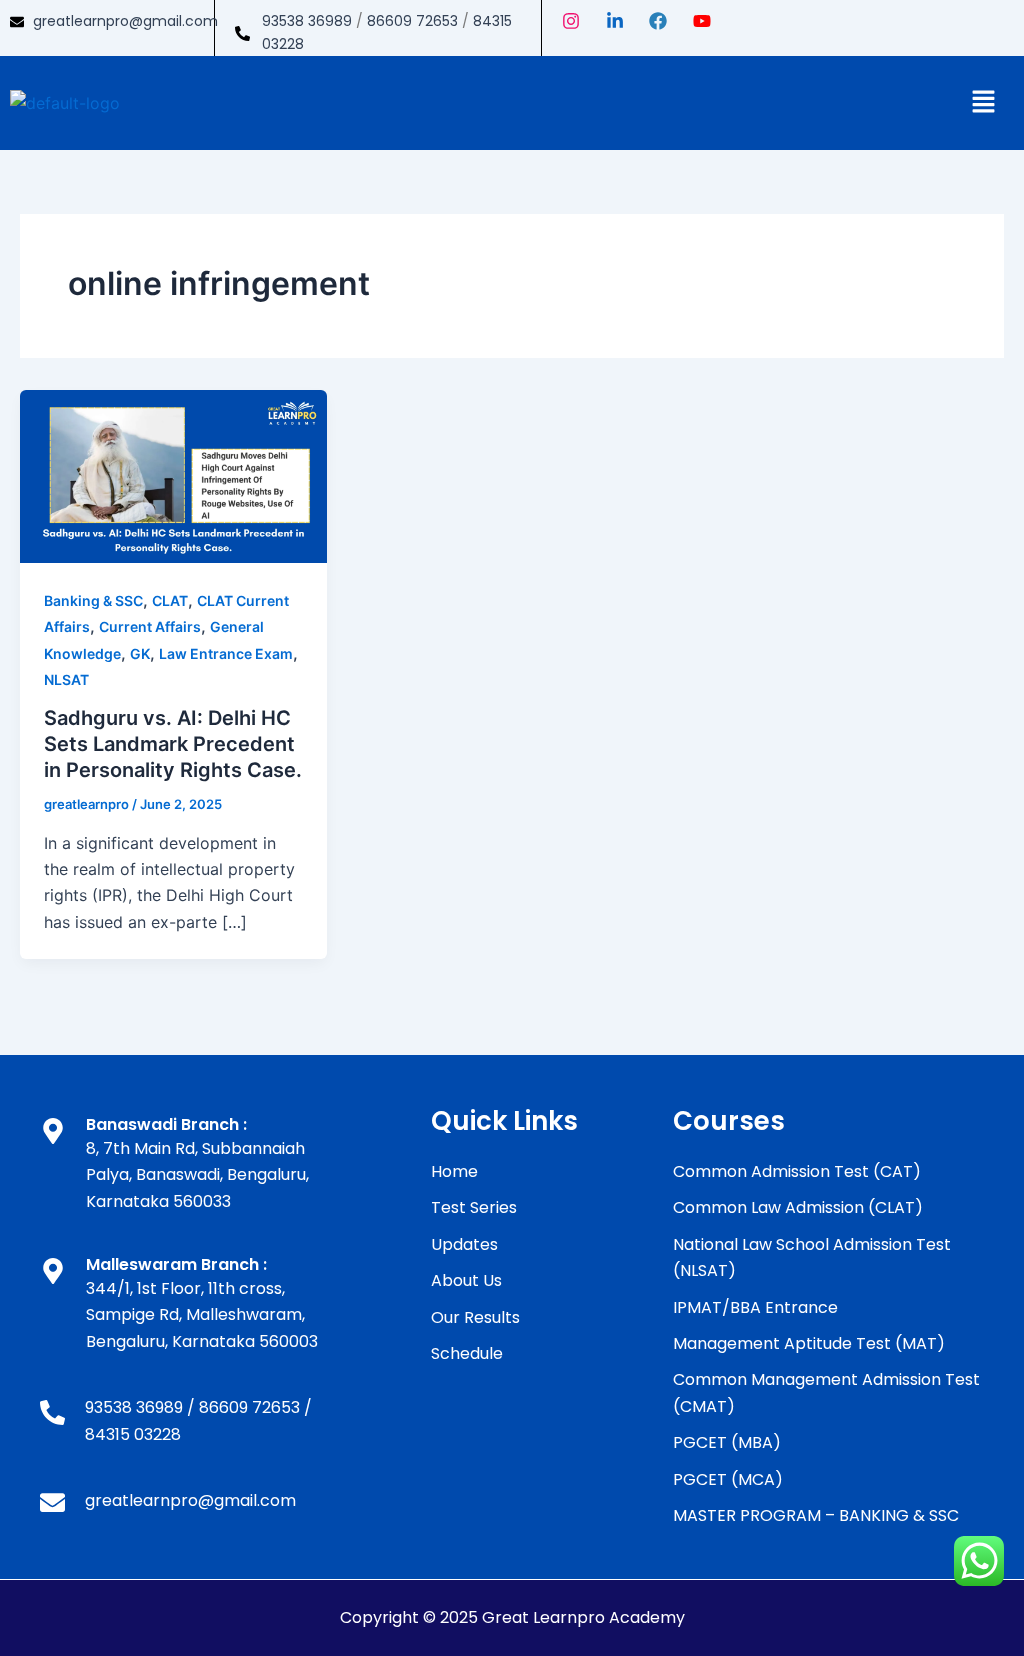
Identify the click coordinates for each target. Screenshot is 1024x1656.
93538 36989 (307, 21)
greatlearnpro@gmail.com (125, 21)
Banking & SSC (93, 600)
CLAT (170, 600)
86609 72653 (412, 21)
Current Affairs (150, 626)
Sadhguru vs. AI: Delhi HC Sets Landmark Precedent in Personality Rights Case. (173, 744)
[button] (984, 102)
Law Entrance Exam (226, 653)
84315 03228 (133, 1434)
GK (140, 653)
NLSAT (66, 679)
